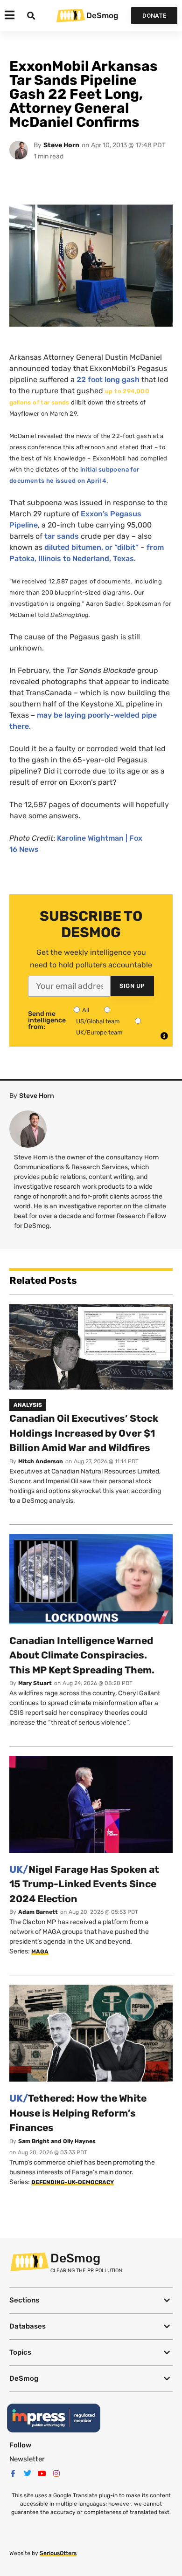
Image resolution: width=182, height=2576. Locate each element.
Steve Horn (61, 145)
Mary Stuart (35, 1683)
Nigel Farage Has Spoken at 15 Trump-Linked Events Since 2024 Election (84, 1884)
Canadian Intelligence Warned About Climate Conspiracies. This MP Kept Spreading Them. (82, 1655)
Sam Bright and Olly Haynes (57, 2141)
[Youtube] (42, 2473)
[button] (91, 2300)
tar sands (62, 536)
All (86, 1010)
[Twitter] (28, 2473)
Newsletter (27, 2459)
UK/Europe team (99, 1032)
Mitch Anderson (41, 1461)
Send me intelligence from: (47, 1021)
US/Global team (98, 1021)
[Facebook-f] (13, 2473)
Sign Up (132, 986)
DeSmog (102, 15)
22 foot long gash (108, 380)
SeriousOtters (58, 2553)
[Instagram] (56, 2473)
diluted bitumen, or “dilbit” (91, 547)
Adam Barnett (38, 1912)
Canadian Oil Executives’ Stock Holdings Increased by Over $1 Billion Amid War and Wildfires (84, 1433)
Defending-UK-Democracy (73, 2182)
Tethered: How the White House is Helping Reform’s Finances (78, 2113)
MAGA (40, 1952)
